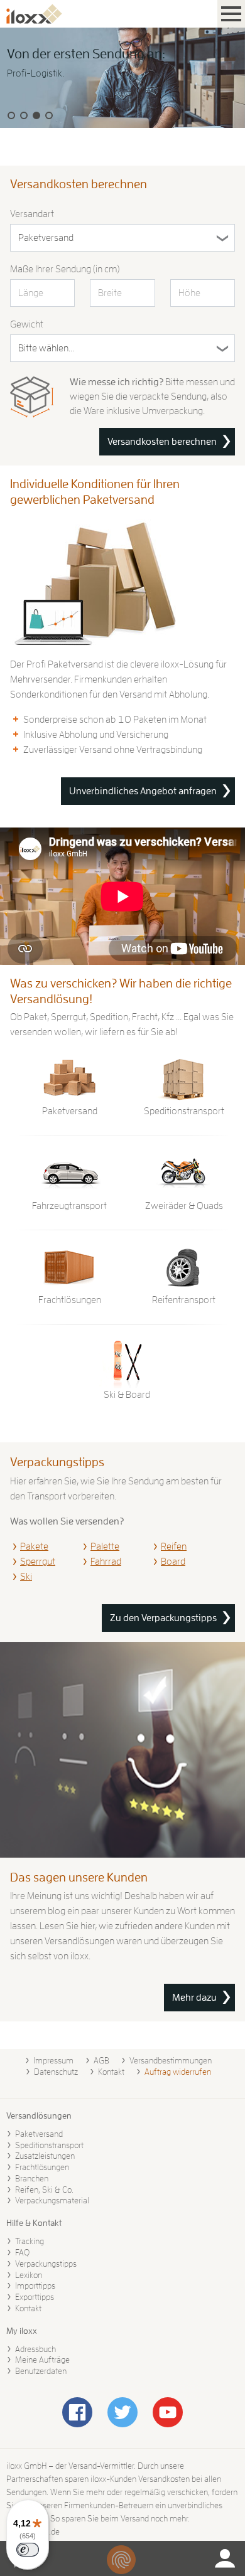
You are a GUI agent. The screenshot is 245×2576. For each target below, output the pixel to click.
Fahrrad (106, 1562)
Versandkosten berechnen (162, 442)
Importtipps (35, 2286)
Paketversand (39, 2134)
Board (173, 1562)
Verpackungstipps (46, 2264)
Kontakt (111, 2072)
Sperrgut (38, 1562)
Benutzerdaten (41, 2371)
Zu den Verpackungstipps (163, 1618)
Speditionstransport (49, 2145)
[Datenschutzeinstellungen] (121, 2560)
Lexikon (29, 2275)
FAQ (22, 2252)
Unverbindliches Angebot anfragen (143, 791)
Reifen (174, 1546)
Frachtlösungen (42, 2167)
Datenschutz (56, 2072)
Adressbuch (35, 2349)
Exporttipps (35, 2297)
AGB (101, 2060)
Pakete (34, 1546)
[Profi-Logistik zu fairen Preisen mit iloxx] (122, 78)
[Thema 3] (36, 115)
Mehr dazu (194, 1998)
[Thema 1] (11, 115)
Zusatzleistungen (45, 2156)
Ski (26, 1577)
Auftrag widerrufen (178, 2072)
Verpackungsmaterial (52, 2200)
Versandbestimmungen (171, 2060)
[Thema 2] (24, 115)
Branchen (32, 2178)
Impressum (53, 2060)
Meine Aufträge (42, 2360)
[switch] (28, 2550)
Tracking (30, 2241)
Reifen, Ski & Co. (44, 2190)
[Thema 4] (49, 115)
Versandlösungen (39, 2116)
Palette (105, 1546)
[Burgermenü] (231, 14)
